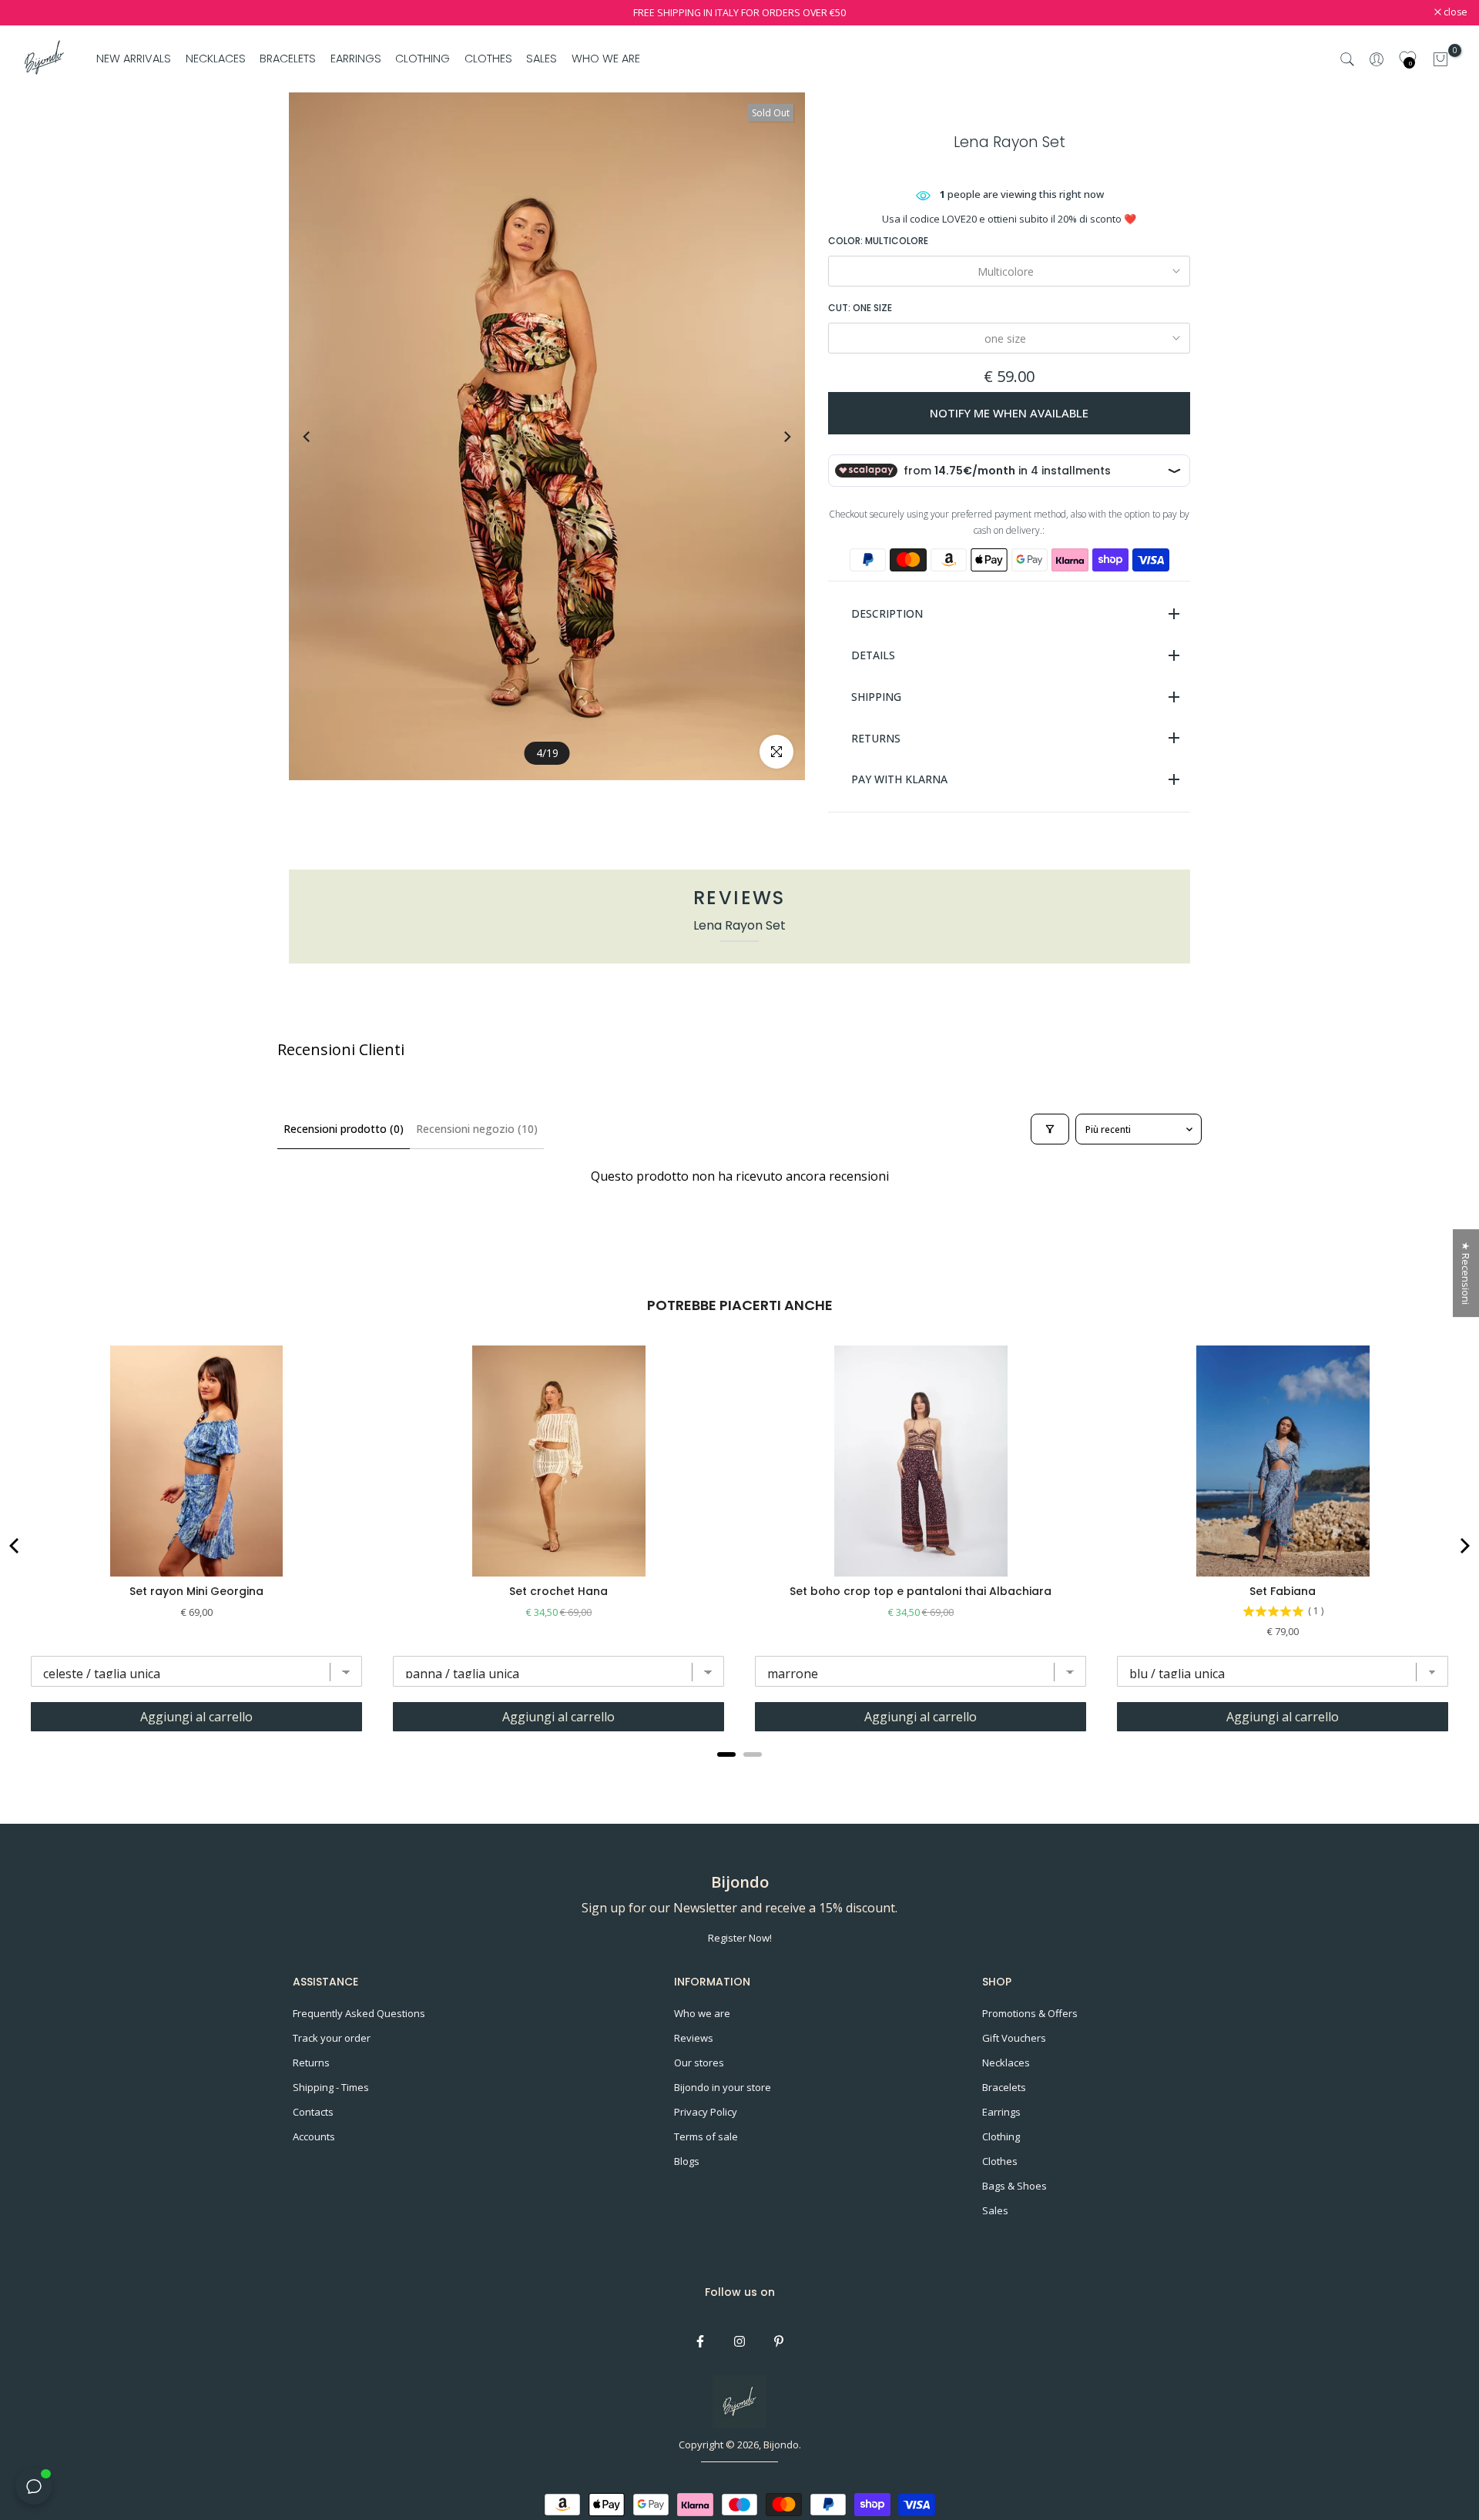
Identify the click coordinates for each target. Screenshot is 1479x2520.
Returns (311, 2063)
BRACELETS (288, 59)
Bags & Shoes (1015, 2186)
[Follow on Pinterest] (779, 2341)
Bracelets (1004, 2087)
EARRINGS (356, 59)
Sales (995, 2210)
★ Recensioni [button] (1466, 1273)
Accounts (314, 2136)
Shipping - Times (331, 2087)
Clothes (1000, 2161)
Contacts (313, 2112)
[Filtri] (1050, 1129)
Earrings (1001, 2112)
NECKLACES (216, 59)
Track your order (332, 2038)
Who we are (702, 2013)
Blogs (687, 2161)
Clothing (1001, 2136)
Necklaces (1006, 2063)
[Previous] (321, 437)
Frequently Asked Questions (359, 2013)
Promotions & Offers (1030, 2013)
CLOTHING (423, 59)
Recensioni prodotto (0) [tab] (344, 1129)
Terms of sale (706, 2136)
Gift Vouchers (1014, 2038)
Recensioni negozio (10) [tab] (477, 1129)
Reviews (694, 2038)
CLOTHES (488, 59)
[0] (1440, 59)
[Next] (773, 437)
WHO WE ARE (605, 59)
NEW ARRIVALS (134, 59)
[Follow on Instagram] (739, 2341)
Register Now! (740, 1938)
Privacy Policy (706, 2112)
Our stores (699, 2063)
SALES (542, 59)
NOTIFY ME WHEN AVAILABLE (1009, 413)
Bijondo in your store (723, 2087)
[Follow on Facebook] (700, 2341)
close (32, 13)
